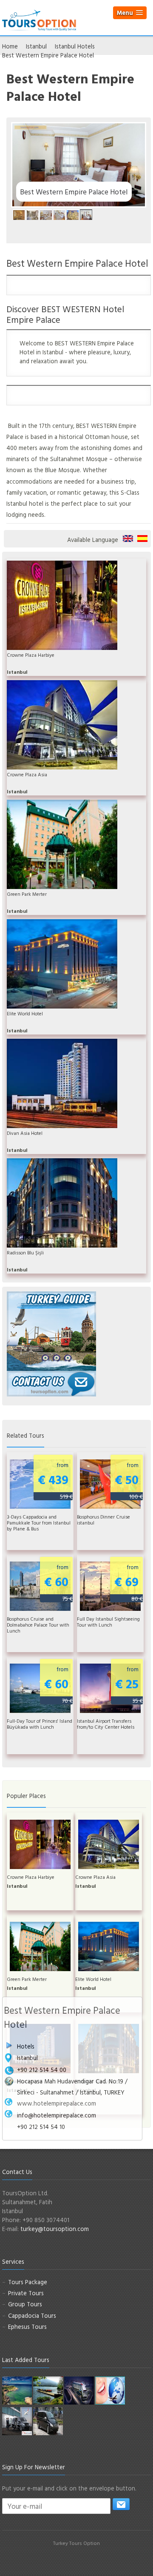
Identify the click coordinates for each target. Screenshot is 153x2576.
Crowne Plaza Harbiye (31, 655)
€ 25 (129, 1685)
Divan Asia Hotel (25, 1133)
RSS (101, 2560)
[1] (121, 2504)
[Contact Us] (51, 1383)
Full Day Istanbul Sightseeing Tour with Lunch (108, 1622)
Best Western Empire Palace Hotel (128, 539)
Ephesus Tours (27, 2327)
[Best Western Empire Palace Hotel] (19, 215)
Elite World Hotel (25, 1014)
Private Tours (26, 2293)
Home (10, 46)
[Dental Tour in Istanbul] (110, 2390)
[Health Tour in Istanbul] (79, 2390)
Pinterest (86, 2560)
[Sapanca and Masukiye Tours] (48, 2390)
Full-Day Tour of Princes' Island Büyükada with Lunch (40, 1724)
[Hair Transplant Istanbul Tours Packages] (17, 2421)
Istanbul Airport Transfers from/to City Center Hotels (106, 1724)
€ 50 (129, 1480)
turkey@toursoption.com (55, 2229)
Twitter (71, 2560)
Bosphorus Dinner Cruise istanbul (103, 1520)
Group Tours (25, 2304)
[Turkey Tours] (39, 19)
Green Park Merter (27, 894)
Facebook (55, 2560)
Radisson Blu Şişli (25, 1253)
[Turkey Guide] (51, 1330)
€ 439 (55, 1480)
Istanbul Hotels (75, 46)
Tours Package (28, 2282)
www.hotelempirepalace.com (57, 2103)
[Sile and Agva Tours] (17, 2390)
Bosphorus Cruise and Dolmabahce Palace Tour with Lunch (38, 1625)
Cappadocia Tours (32, 2315)
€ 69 (129, 1583)
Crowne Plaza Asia (27, 775)
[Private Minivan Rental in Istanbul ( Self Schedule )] (48, 2421)
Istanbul (36, 46)
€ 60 (58, 1583)
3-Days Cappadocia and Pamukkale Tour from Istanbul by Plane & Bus (39, 1523)
